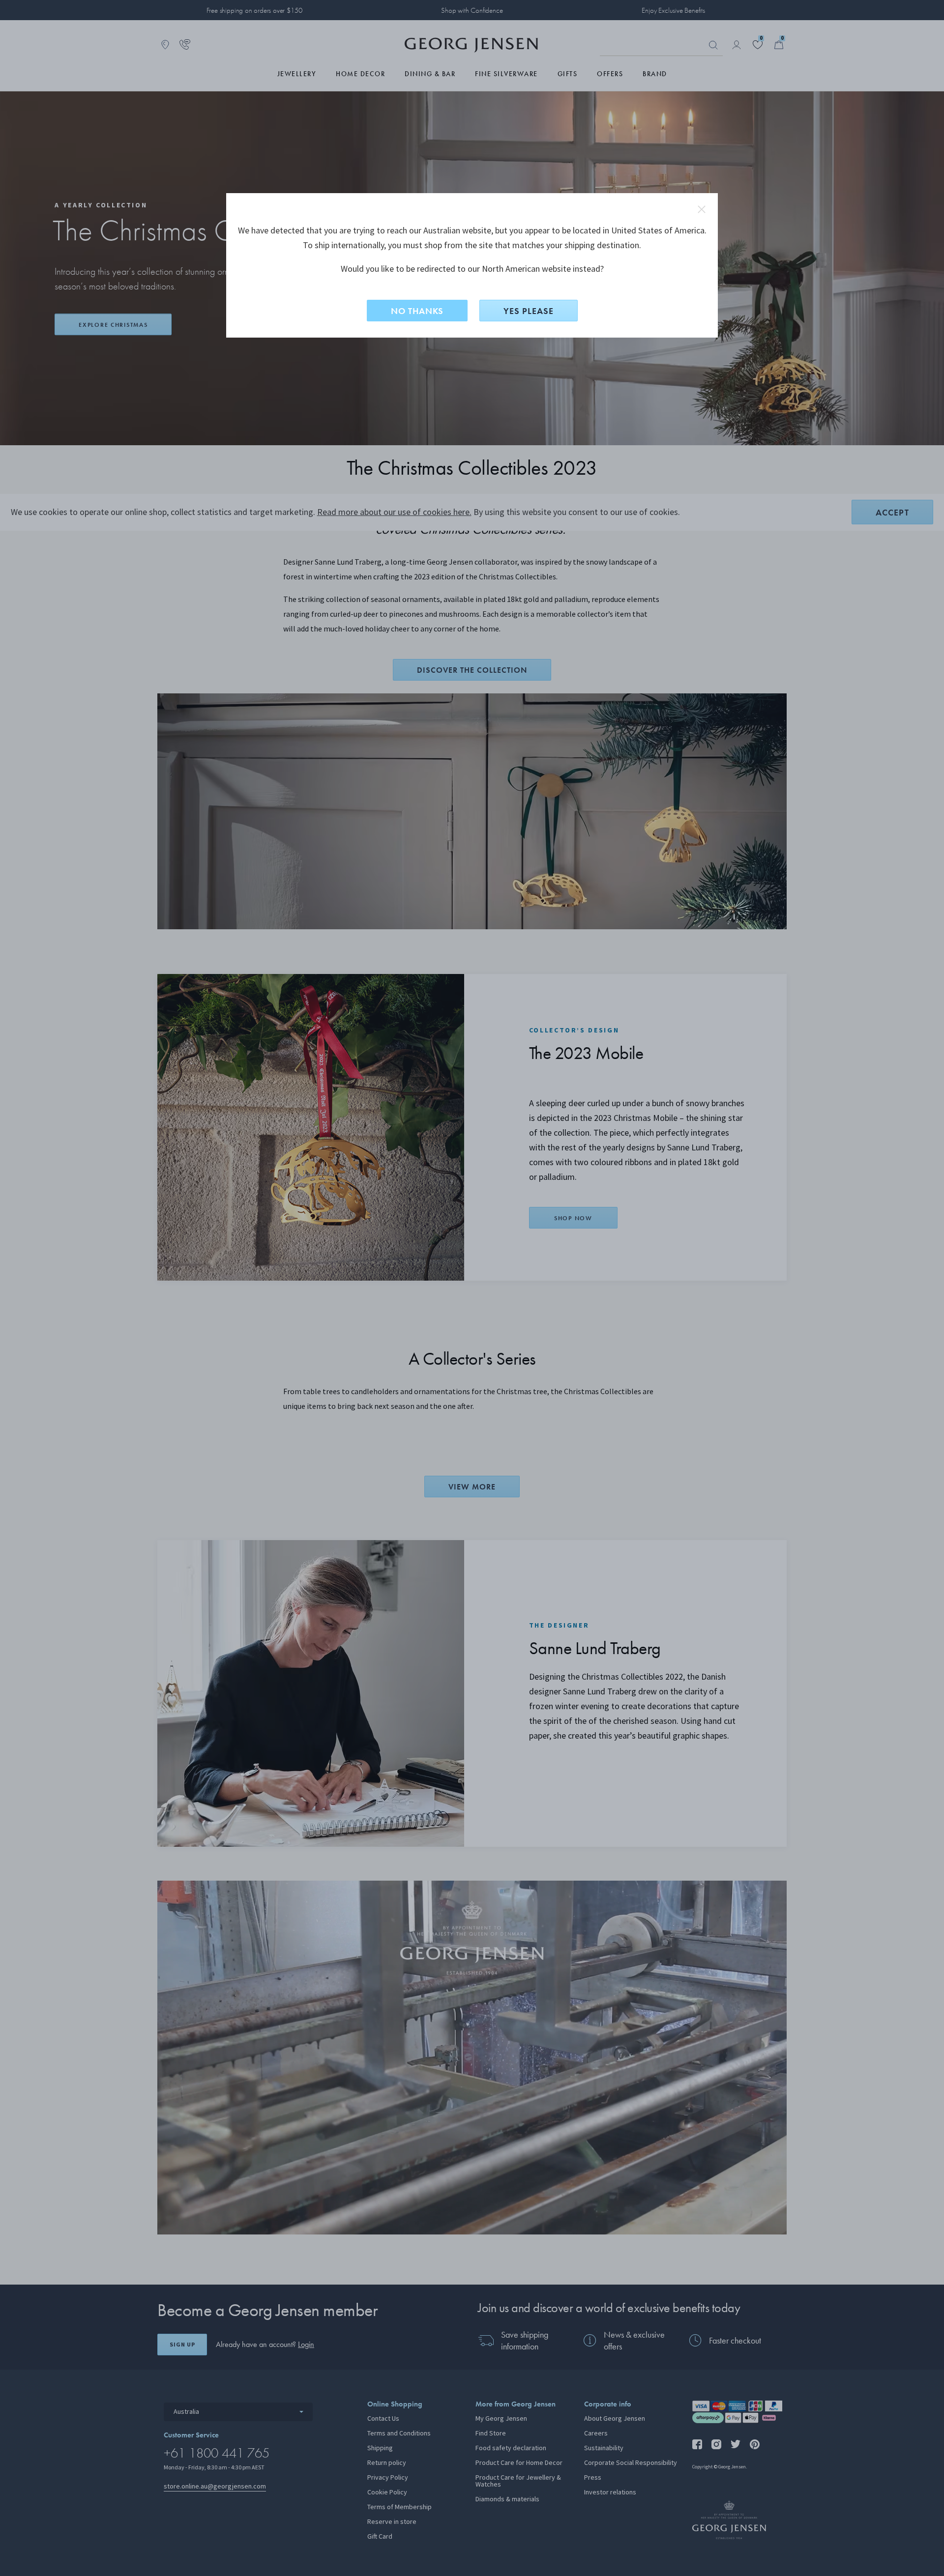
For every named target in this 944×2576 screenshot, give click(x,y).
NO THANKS (417, 311)
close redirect (702, 209)
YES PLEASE (529, 311)
